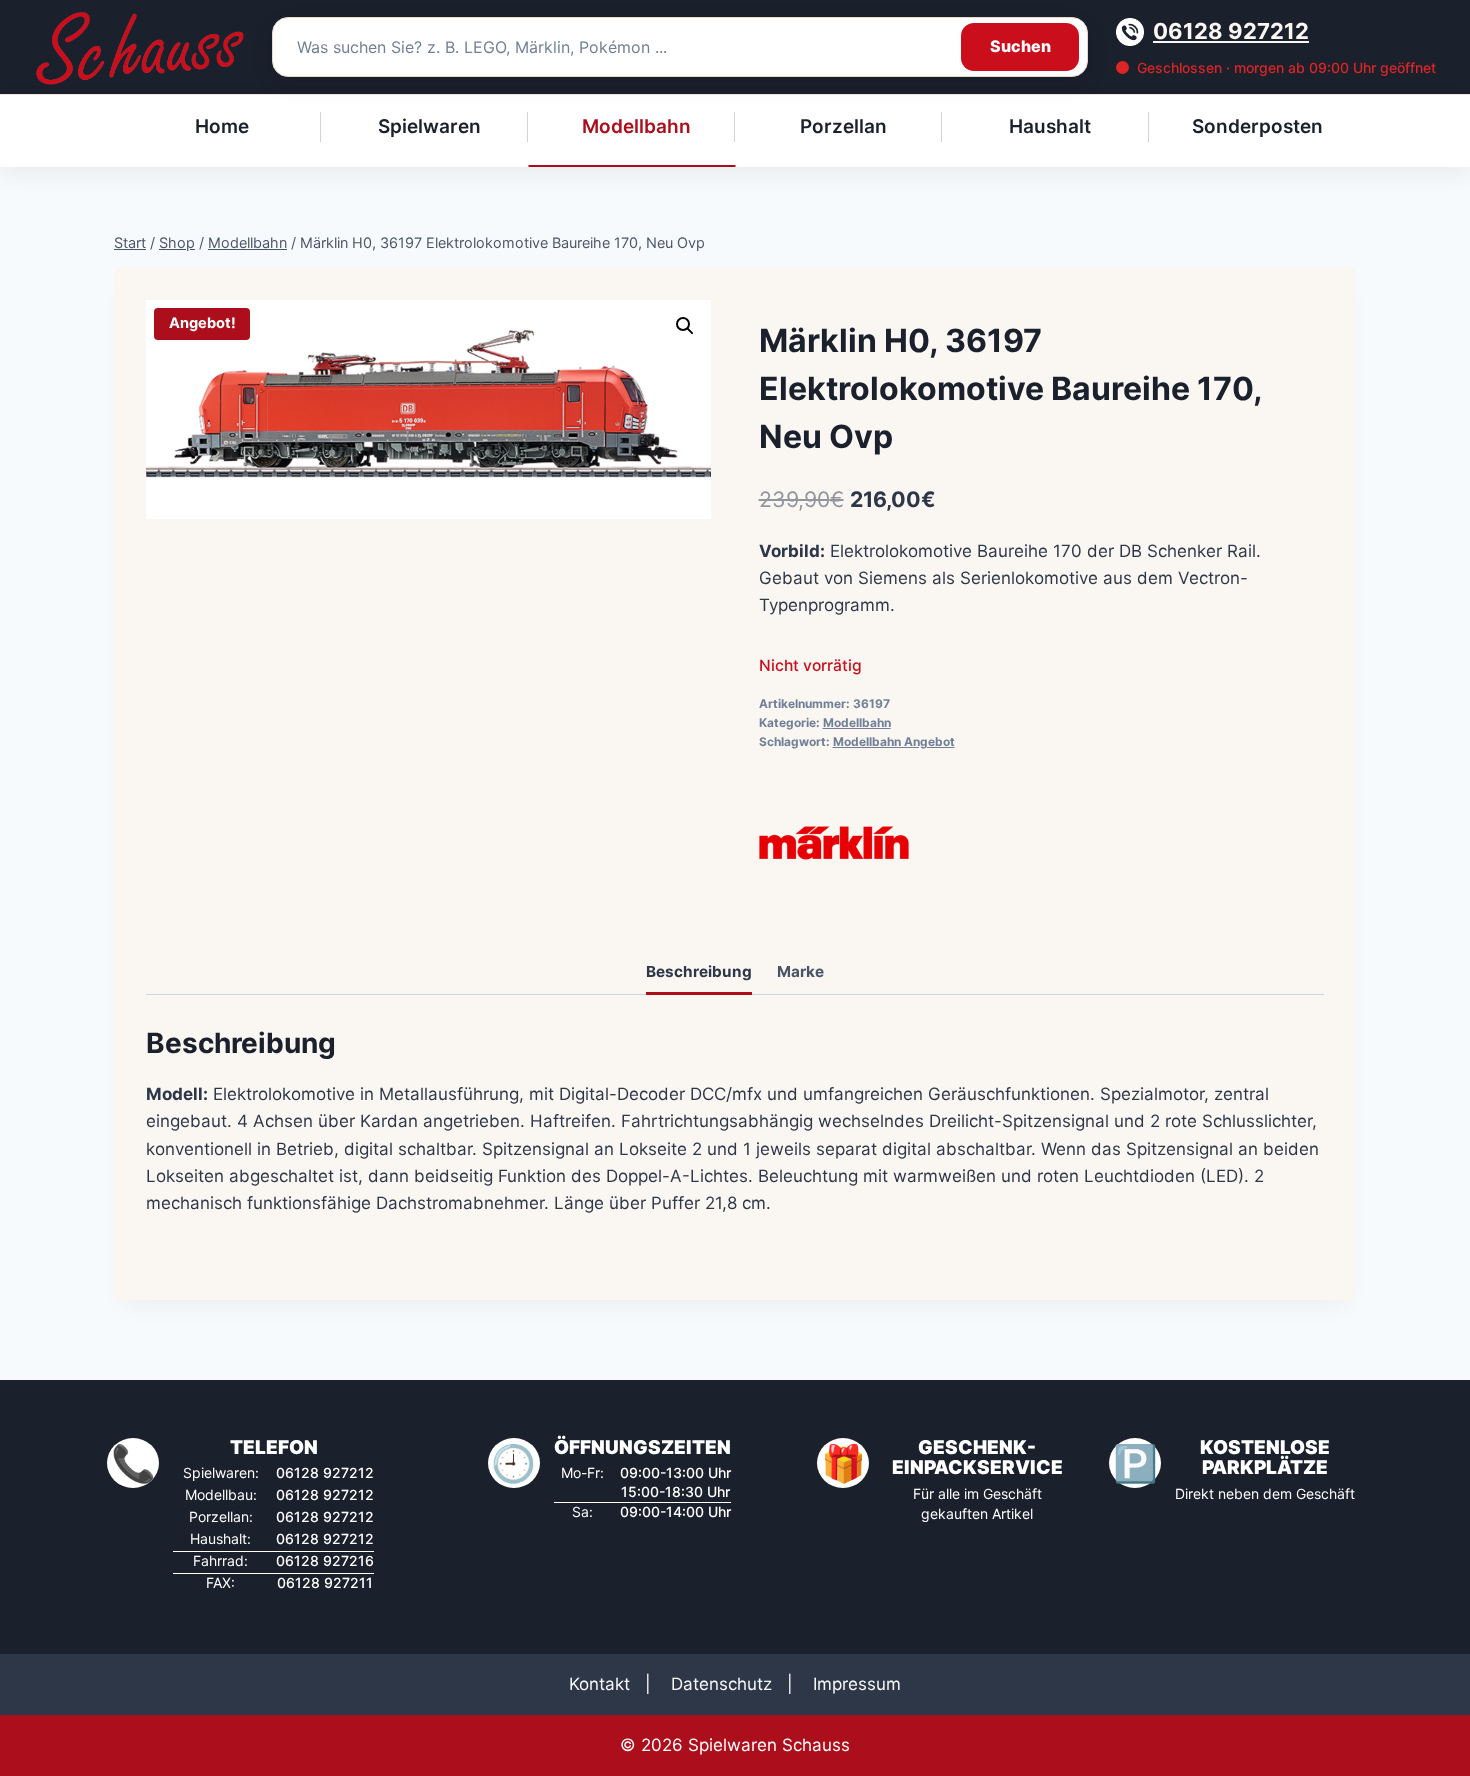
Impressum (857, 1684)
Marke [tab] (800, 971)
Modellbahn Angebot (894, 741)
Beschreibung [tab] (699, 971)
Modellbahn (857, 722)
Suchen (1020, 46)
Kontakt (599, 1684)
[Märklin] (834, 843)
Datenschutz (721, 1684)
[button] (685, 326)
